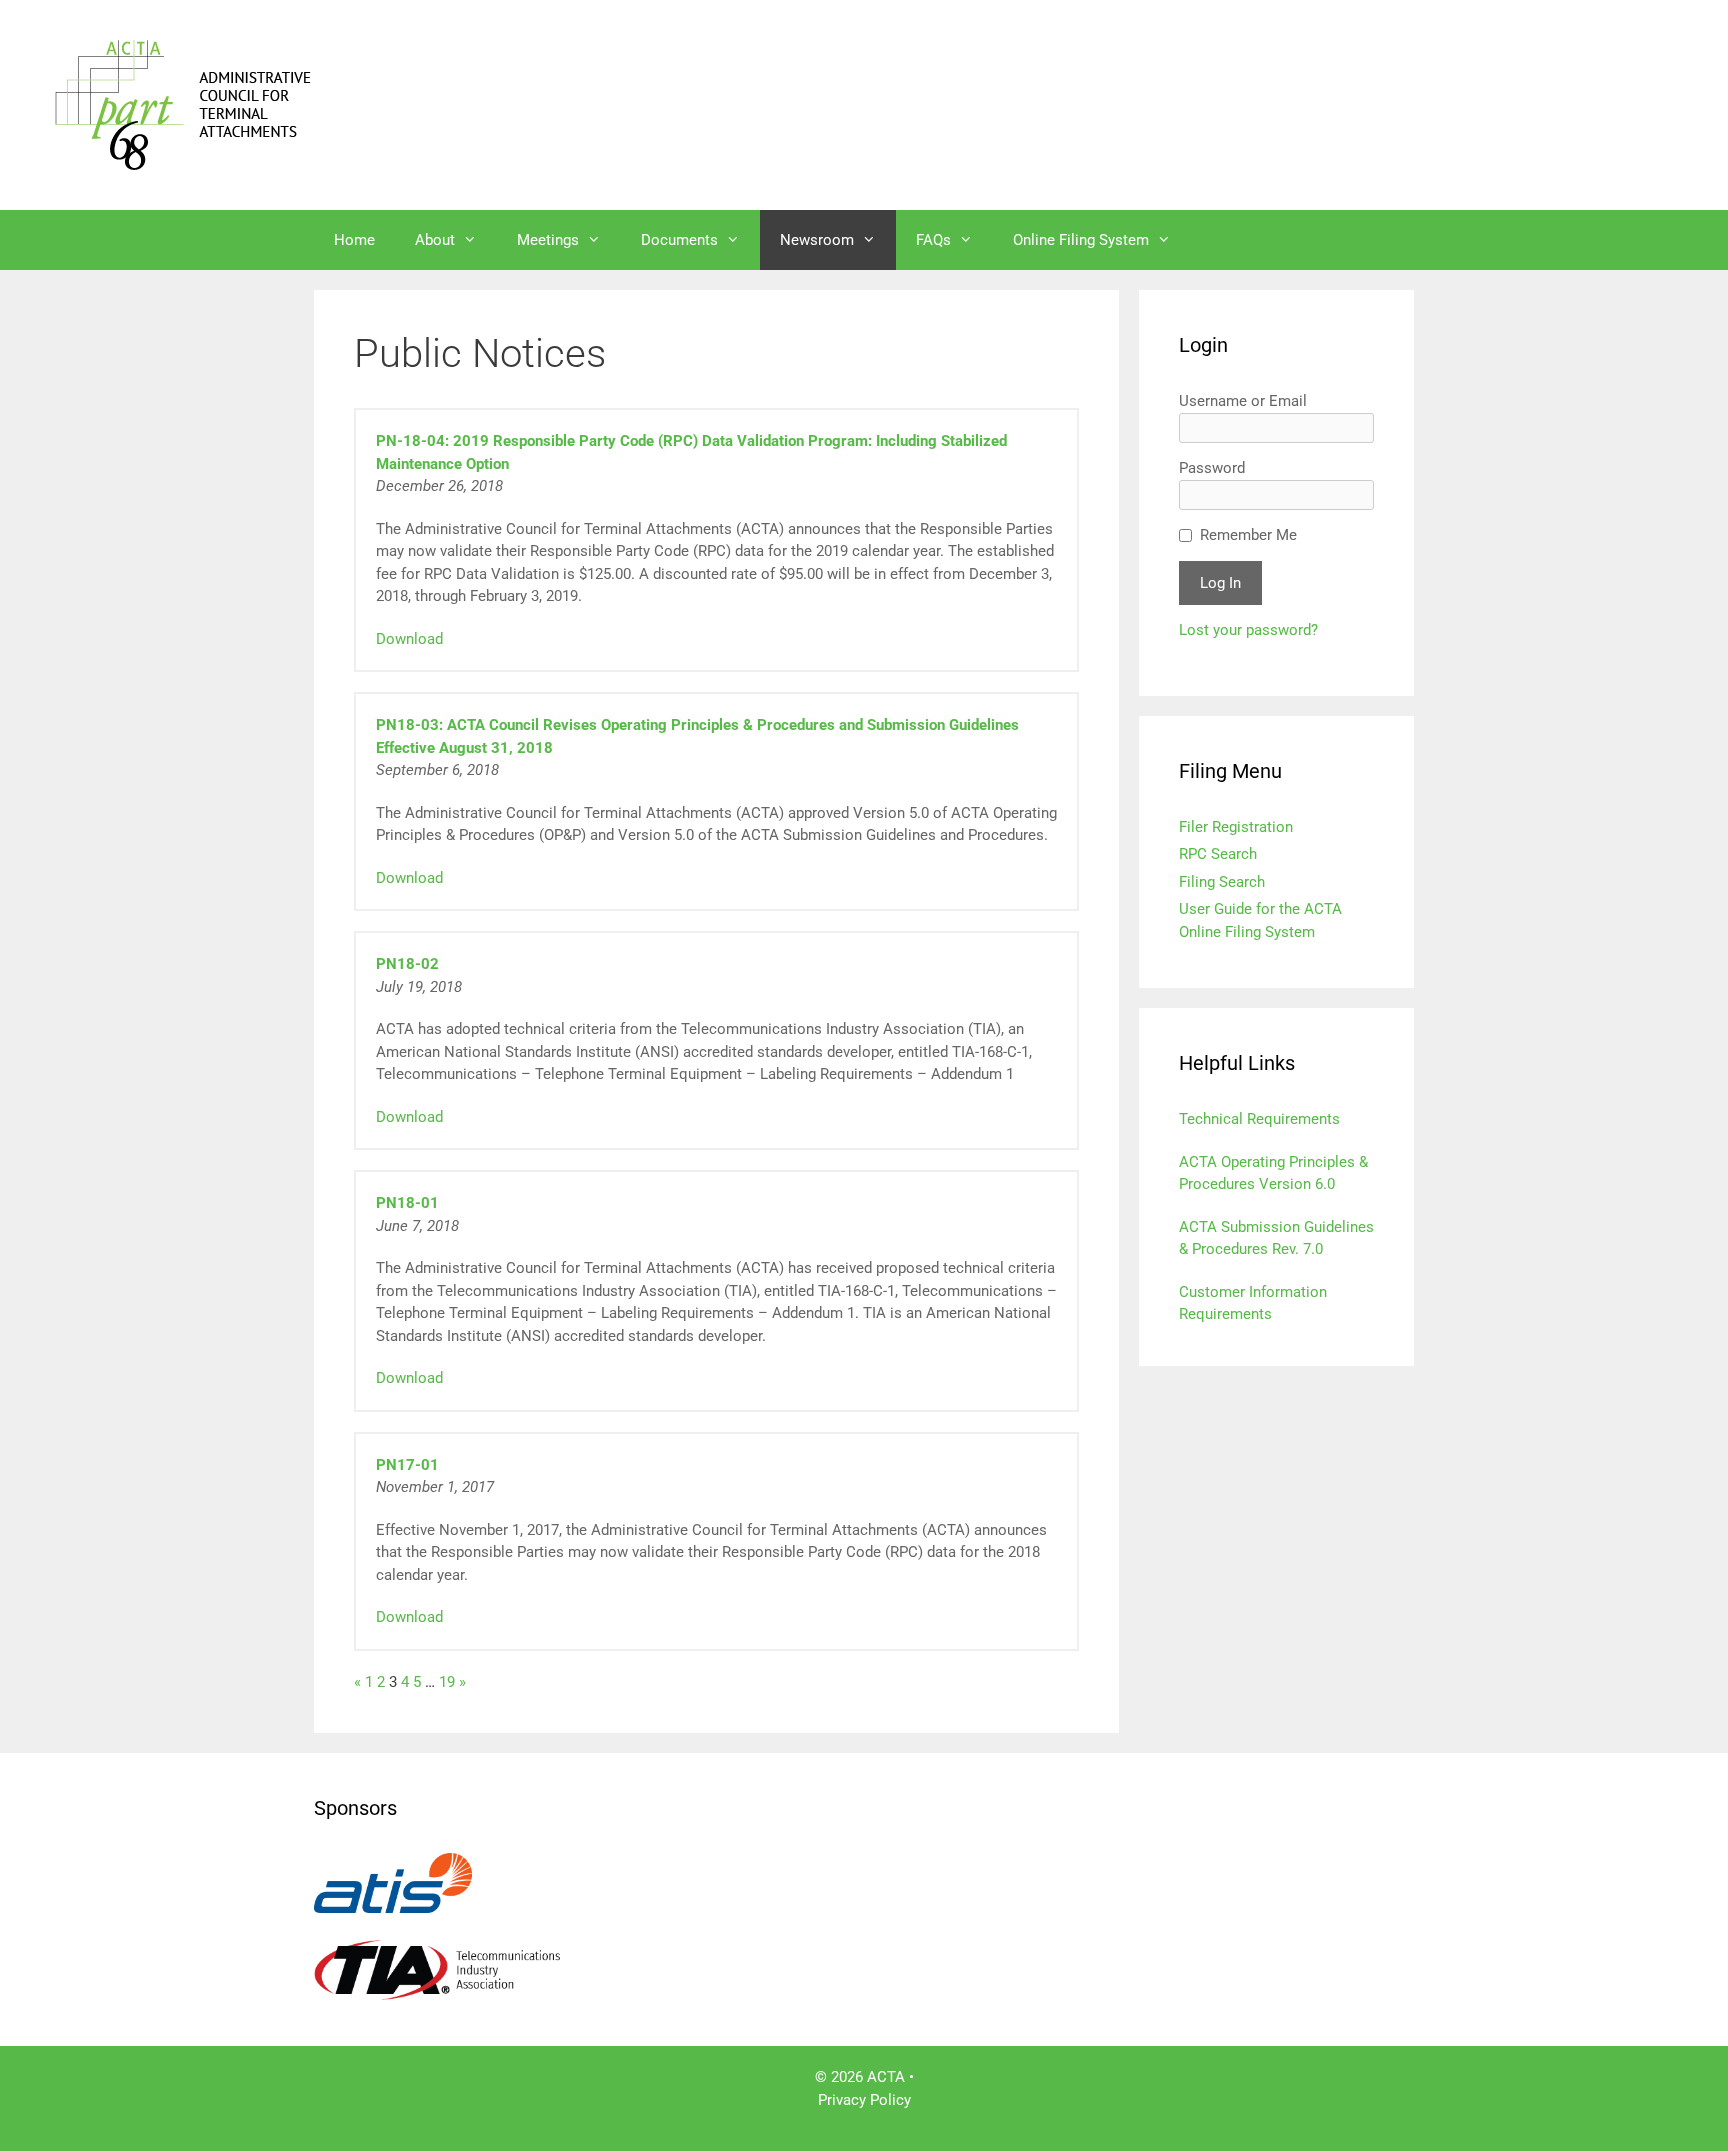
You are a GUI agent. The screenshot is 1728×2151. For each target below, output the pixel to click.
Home (354, 240)
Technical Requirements (1259, 1119)
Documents (679, 240)
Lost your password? (1248, 630)
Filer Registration (1236, 827)
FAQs (933, 240)
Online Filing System (1081, 240)
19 (447, 1682)
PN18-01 (407, 1203)
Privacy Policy (864, 2100)
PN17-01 (407, 1465)
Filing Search (1222, 882)
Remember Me (1248, 535)
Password (1212, 468)
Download (409, 639)
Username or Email (1243, 401)
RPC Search (1218, 854)
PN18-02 (407, 964)
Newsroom (817, 240)
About (435, 240)
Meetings (548, 240)
